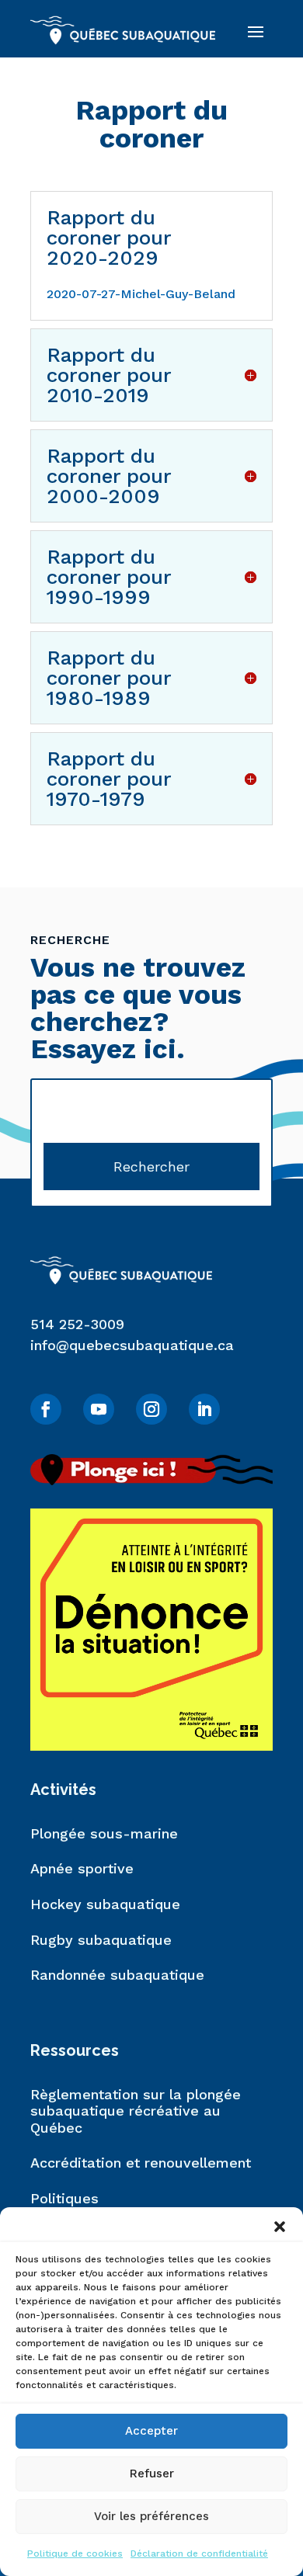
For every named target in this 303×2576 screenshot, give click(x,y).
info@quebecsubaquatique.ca (132, 1345)
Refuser (152, 2474)
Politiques (64, 2198)
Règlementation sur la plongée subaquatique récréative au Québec (136, 2111)
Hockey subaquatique (105, 1904)
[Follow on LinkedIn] (204, 1409)
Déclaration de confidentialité (199, 2553)
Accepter (151, 2431)
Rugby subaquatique (101, 1940)
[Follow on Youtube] (99, 1409)
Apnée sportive (82, 1868)
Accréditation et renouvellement (141, 2163)
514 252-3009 (77, 1324)
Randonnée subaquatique (117, 1975)
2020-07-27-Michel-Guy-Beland (141, 294)
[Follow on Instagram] (151, 1409)
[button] (280, 2227)
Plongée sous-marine (104, 1833)
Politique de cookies (75, 2553)
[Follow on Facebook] (46, 1409)
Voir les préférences (151, 2516)
